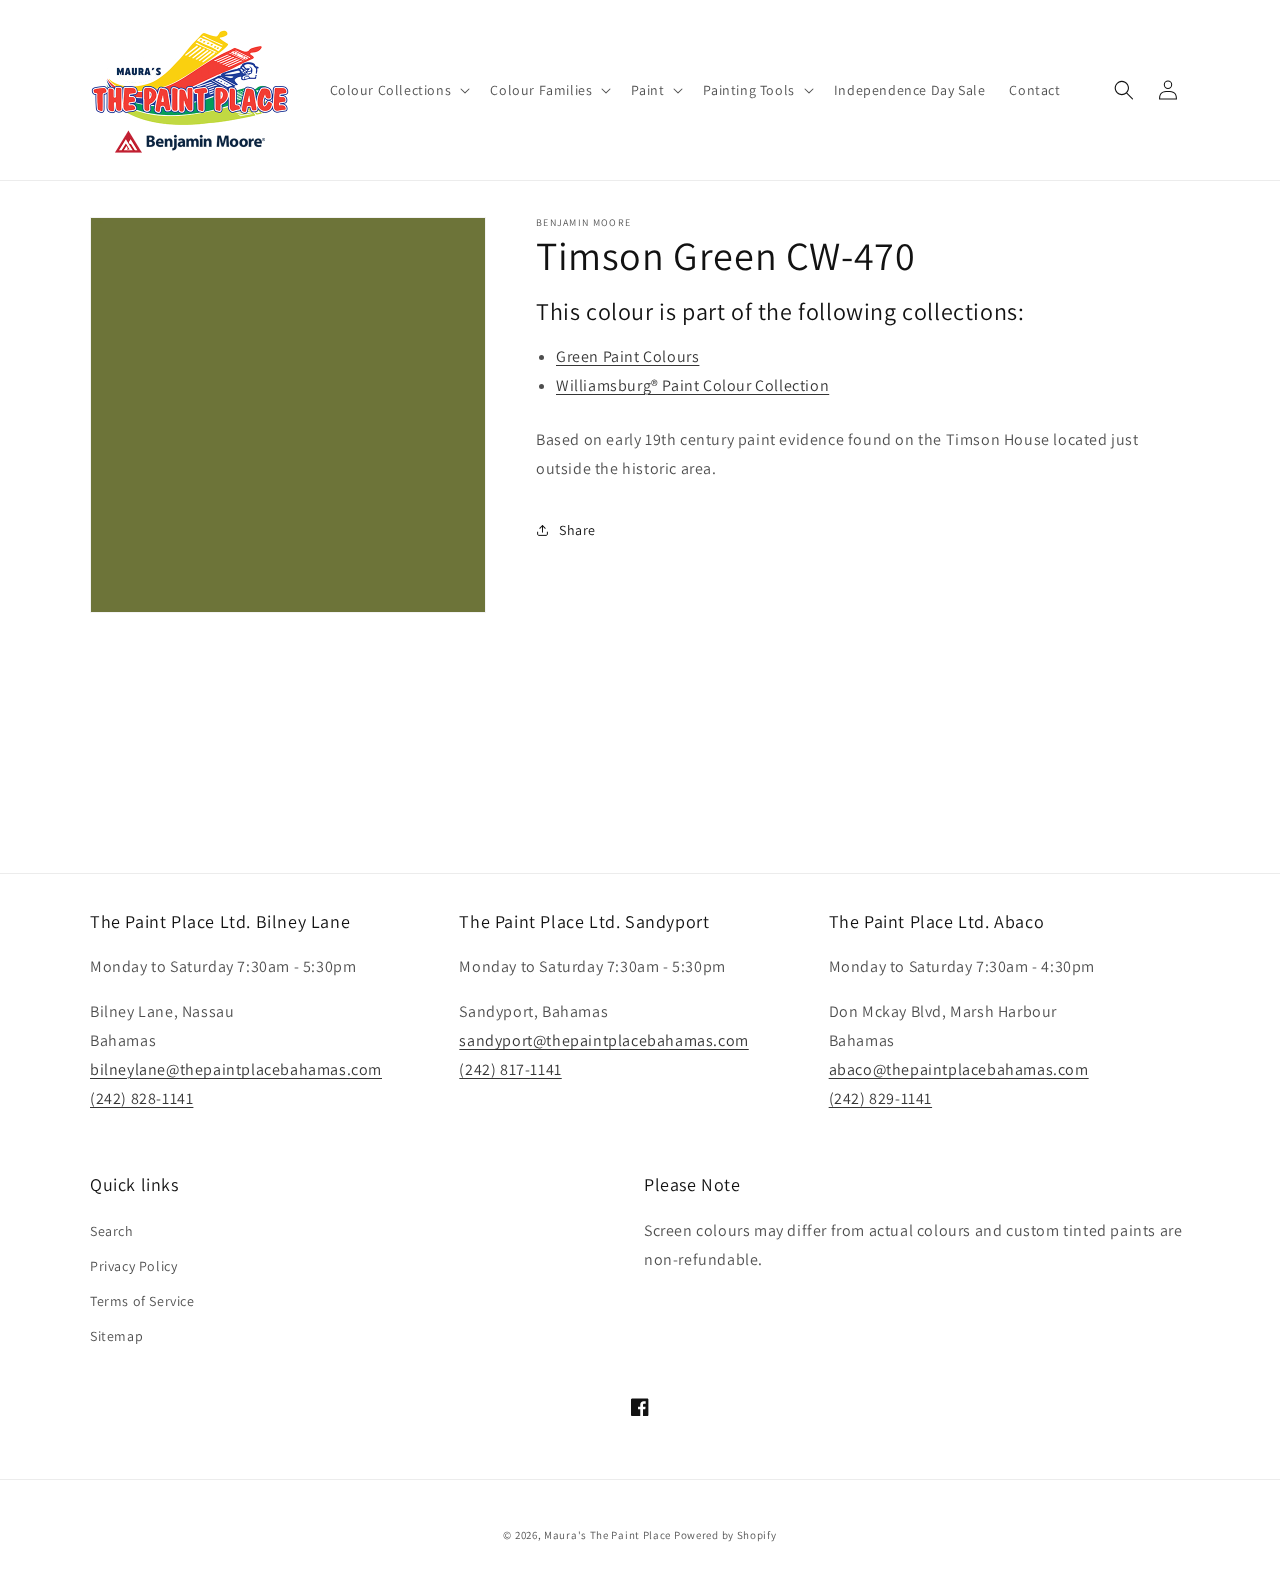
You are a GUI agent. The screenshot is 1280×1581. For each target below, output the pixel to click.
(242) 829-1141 (880, 1098)
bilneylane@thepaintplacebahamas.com (236, 1069)
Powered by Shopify (725, 1535)
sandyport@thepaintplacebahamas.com (603, 1040)
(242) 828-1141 (141, 1098)
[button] (398, 90)
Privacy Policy (133, 1266)
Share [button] (577, 530)
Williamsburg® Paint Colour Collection (692, 385)
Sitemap (116, 1336)
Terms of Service (142, 1301)
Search (112, 1231)
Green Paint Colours (627, 356)
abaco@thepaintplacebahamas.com (959, 1069)
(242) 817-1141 (510, 1069)
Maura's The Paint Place (607, 1535)
